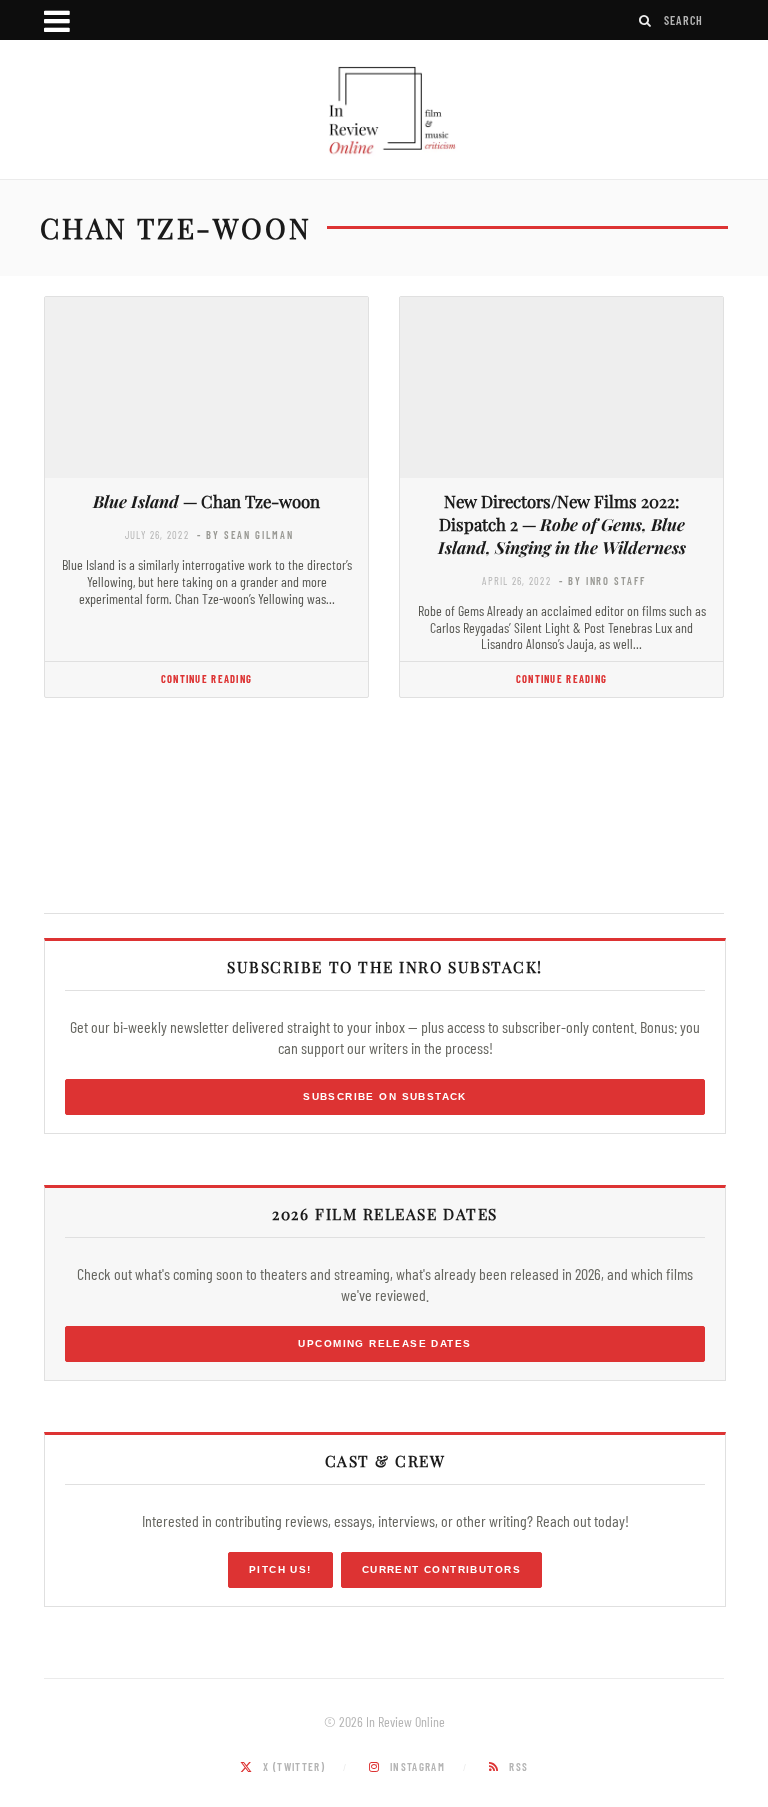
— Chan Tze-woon (206, 501)
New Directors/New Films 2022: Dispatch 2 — (562, 524)
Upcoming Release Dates (384, 1343)
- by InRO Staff (602, 580)
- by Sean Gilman (245, 534)
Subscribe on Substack (385, 1096)
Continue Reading (206, 678)
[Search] (646, 20)
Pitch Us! (280, 1569)
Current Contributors (441, 1569)
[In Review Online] (384, 112)
